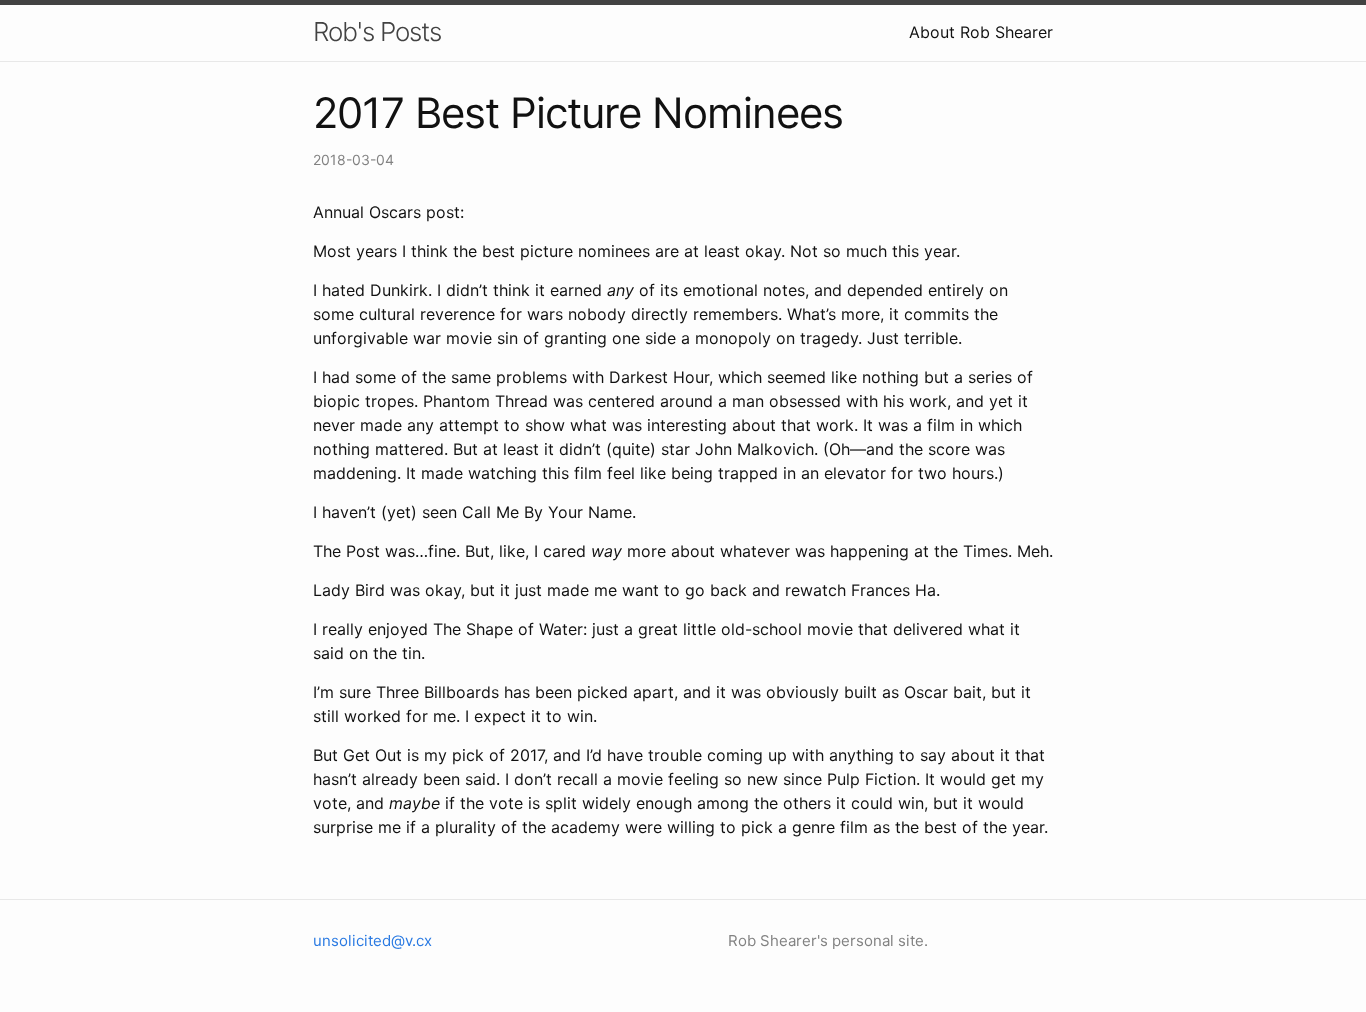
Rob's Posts (377, 31)
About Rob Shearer (981, 32)
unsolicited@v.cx (372, 940)
